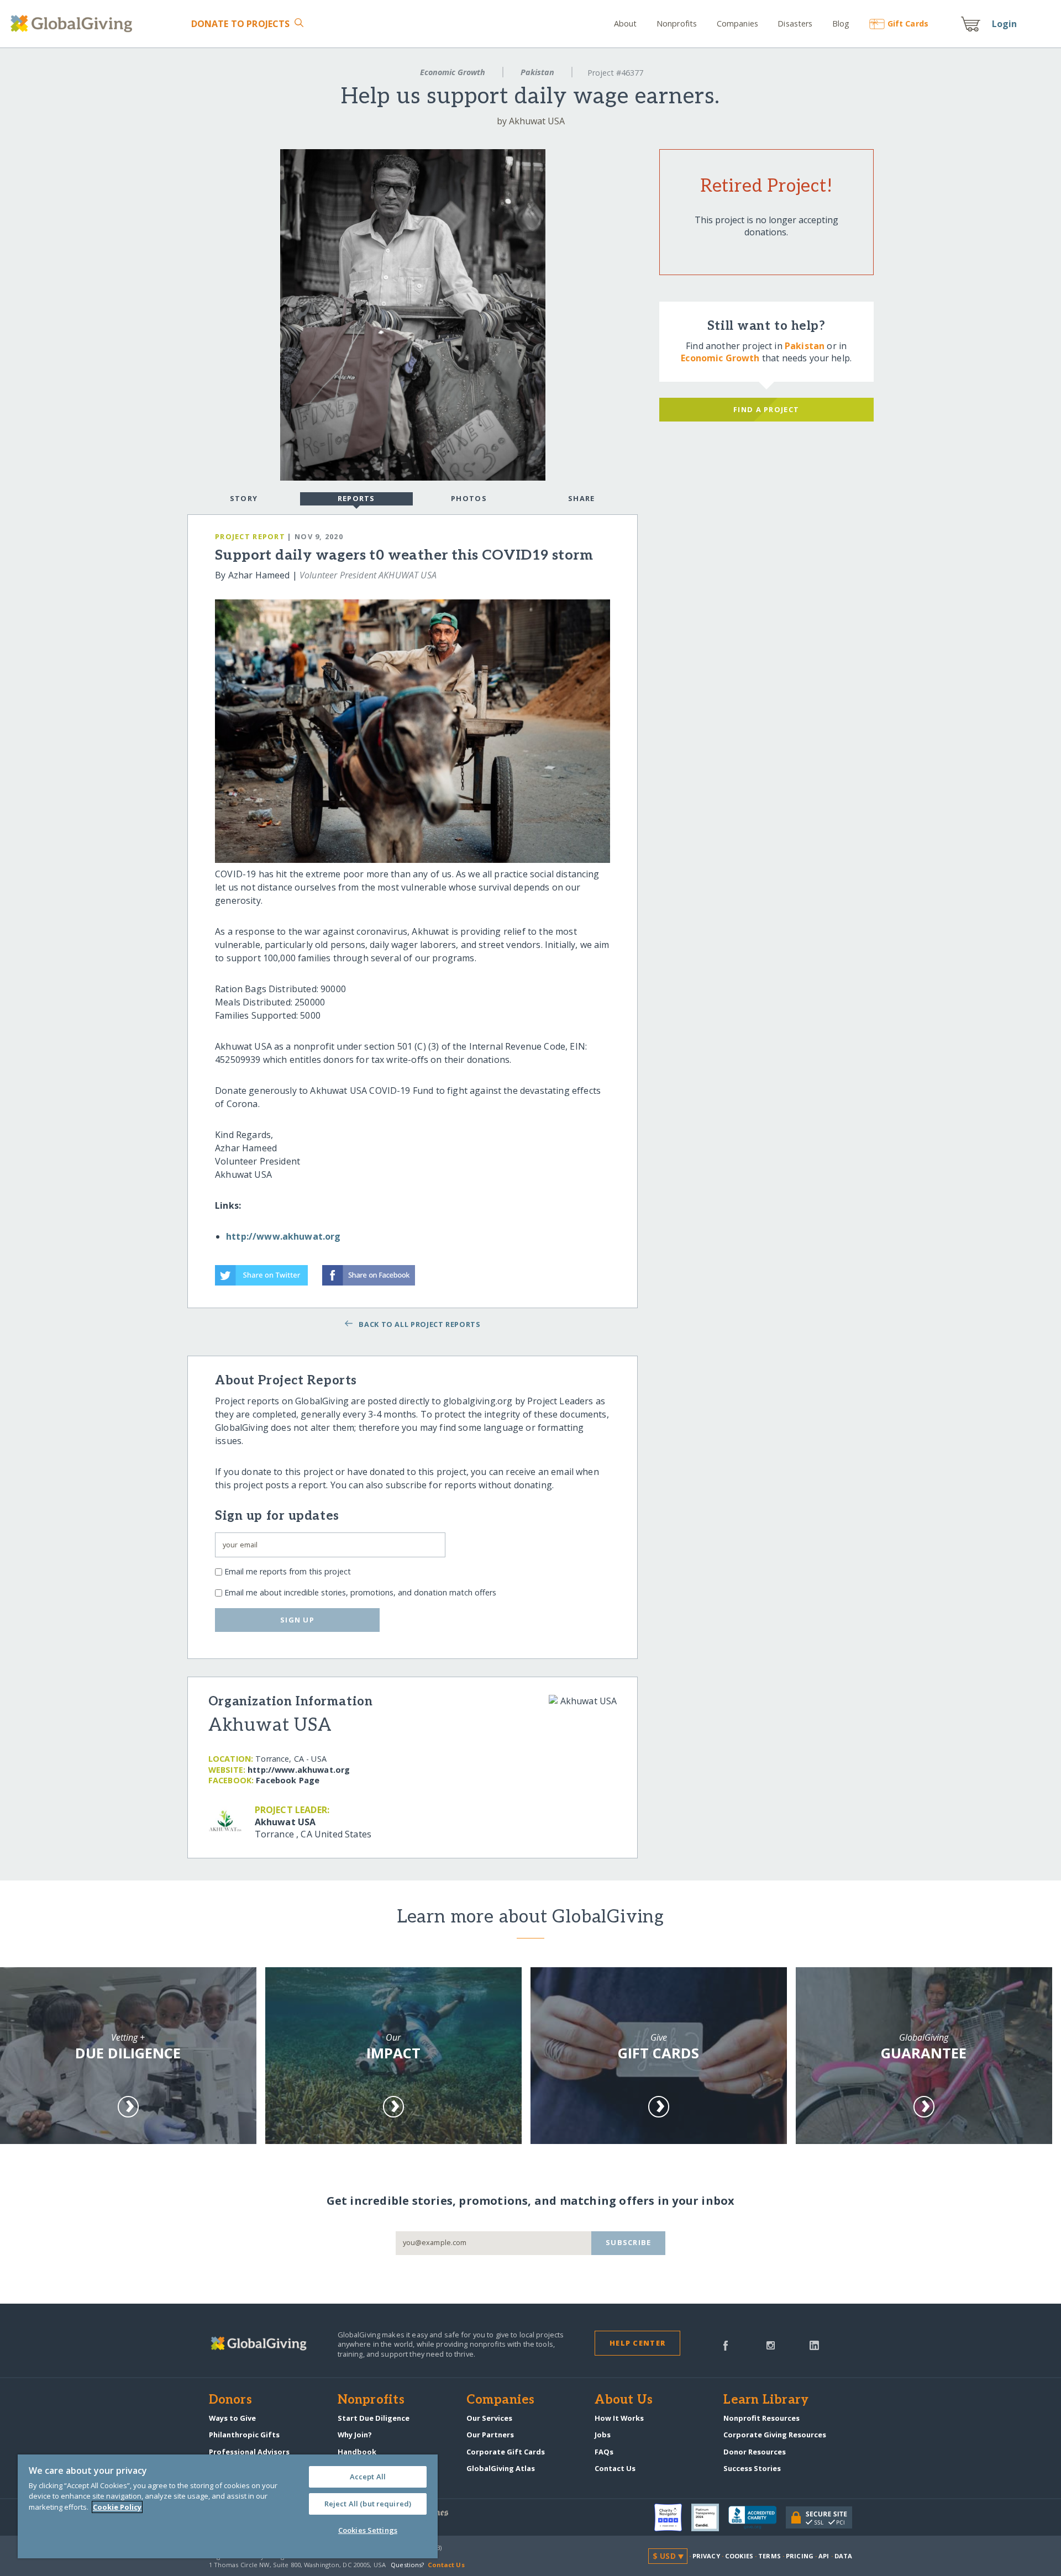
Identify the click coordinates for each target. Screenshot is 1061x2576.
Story (244, 498)
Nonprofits (677, 23)
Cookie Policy (117, 2507)
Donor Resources (755, 2452)
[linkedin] (814, 2345)
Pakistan (537, 72)
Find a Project (766, 409)
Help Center (637, 2343)
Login (1005, 24)
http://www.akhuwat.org (283, 1236)
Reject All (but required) (368, 2504)
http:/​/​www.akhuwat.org (299, 1770)
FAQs (604, 2452)
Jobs (603, 2435)
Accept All (368, 2477)
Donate (240, 24)
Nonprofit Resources (761, 2418)
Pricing (800, 2556)
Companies (737, 23)
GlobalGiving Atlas (501, 2468)
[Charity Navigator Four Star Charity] (673, 2517)
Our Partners (490, 2435)
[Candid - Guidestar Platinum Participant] (710, 2517)
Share (581, 498)
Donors (230, 2400)
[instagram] (771, 2345)
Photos (469, 498)
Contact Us (615, 2468)
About (626, 23)
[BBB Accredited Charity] (757, 2518)
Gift (908, 23)
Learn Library (766, 2400)
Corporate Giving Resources (775, 2435)
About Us (624, 2400)
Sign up (297, 1620)
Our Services (489, 2418)
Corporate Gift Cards (506, 2452)
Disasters (795, 23)
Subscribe (629, 2242)
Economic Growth (453, 72)
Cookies (739, 2556)
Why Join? (355, 2435)
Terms (770, 2556)
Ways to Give (232, 2418)
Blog (841, 23)
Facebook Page (288, 1780)
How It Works (619, 2418)
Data (843, 2556)
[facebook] (726, 2345)
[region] (228, 2506)
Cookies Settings (368, 2530)
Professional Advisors (249, 2452)
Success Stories (752, 2468)
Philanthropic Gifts (244, 2435)
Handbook (357, 2452)
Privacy (706, 2556)
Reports (356, 498)
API (824, 2556)
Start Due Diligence (374, 2418)
